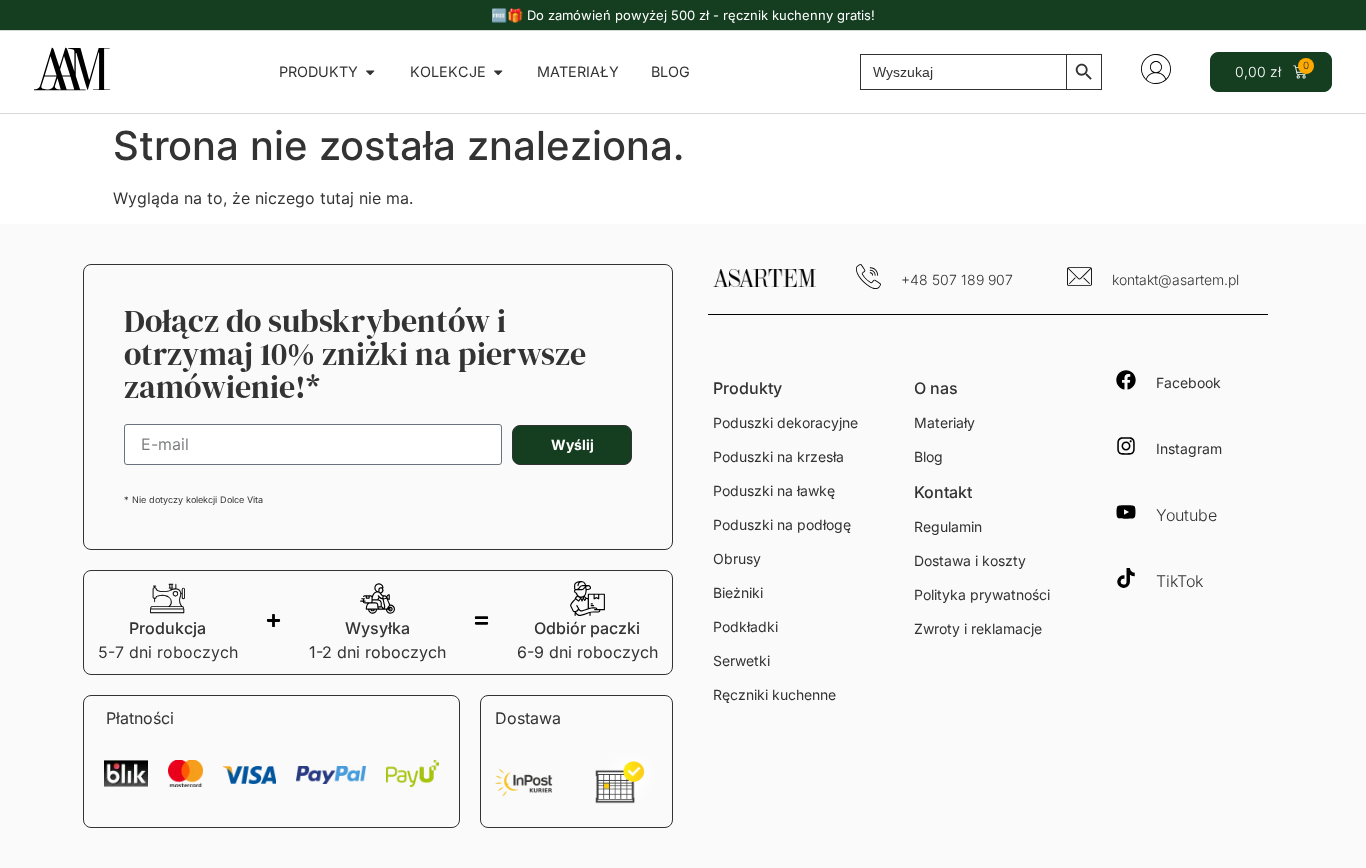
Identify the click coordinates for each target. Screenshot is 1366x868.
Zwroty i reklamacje (978, 628)
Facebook (1188, 382)
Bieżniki (738, 592)
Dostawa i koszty (970, 560)
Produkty (747, 388)
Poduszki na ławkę (774, 490)
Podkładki (745, 626)
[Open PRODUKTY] (370, 72)
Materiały (944, 422)
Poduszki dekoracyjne (785, 422)
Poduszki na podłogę (782, 524)
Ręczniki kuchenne (774, 694)
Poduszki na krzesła (778, 456)
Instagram (1189, 448)
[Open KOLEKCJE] (498, 72)
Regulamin (948, 526)
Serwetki (741, 660)
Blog (928, 456)
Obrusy (737, 558)
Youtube (1186, 515)
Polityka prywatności (982, 594)
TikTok (1179, 581)
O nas (936, 388)
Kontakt (943, 492)
